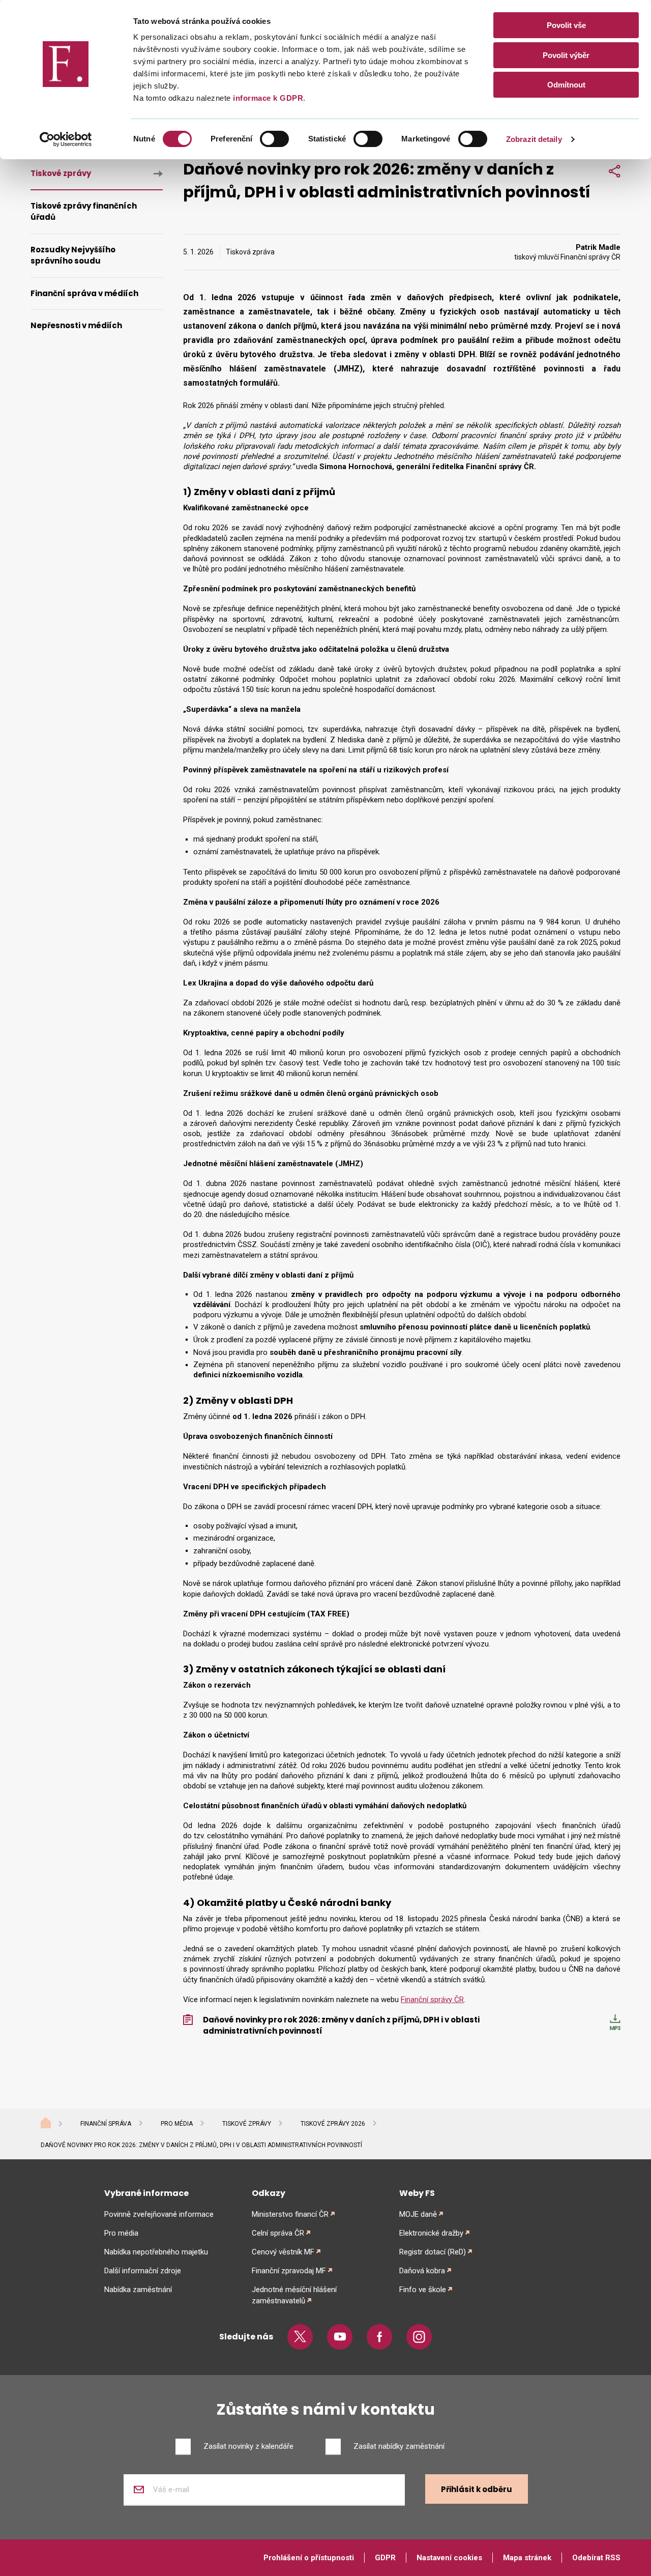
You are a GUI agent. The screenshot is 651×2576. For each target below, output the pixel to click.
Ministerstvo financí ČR (290, 2214)
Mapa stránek (527, 2558)
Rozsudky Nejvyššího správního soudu (73, 255)
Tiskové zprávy (61, 173)
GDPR (385, 2558)
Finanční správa (106, 2124)
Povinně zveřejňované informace (159, 2214)
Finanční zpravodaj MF (289, 2271)
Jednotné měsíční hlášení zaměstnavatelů (294, 2295)
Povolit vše (566, 25)
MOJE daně (418, 2214)
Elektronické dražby (431, 2233)
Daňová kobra (422, 2271)
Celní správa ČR (278, 2233)
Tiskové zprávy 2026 (333, 2124)
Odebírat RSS (596, 2558)
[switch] (274, 139)
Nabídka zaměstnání (138, 2290)
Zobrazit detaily (534, 139)
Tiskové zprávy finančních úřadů (84, 212)
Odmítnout (566, 85)
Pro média (177, 2124)
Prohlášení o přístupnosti (309, 2558)
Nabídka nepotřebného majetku (156, 2252)
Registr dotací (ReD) (433, 2252)
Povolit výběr (566, 55)
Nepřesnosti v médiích (76, 325)
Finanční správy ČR (432, 2000)
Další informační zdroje (143, 2271)
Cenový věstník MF (283, 2252)
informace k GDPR (267, 98)
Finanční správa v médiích (84, 293)
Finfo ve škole (423, 2290)
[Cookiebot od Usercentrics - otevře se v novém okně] (66, 139)
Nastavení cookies (449, 2558)
